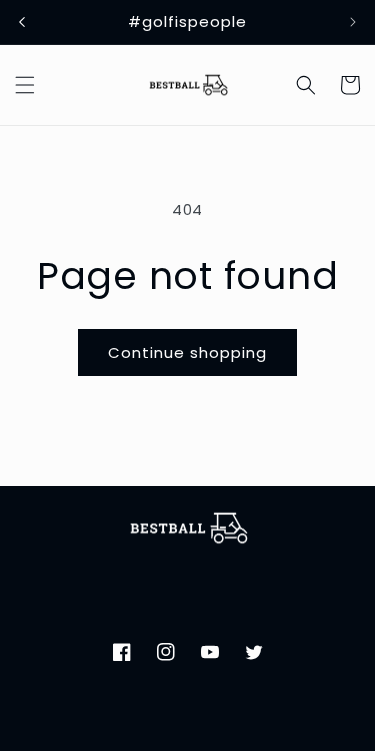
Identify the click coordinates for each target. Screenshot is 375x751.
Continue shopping (187, 352)
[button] (25, 85)
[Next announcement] (353, 22)
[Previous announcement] (22, 22)
